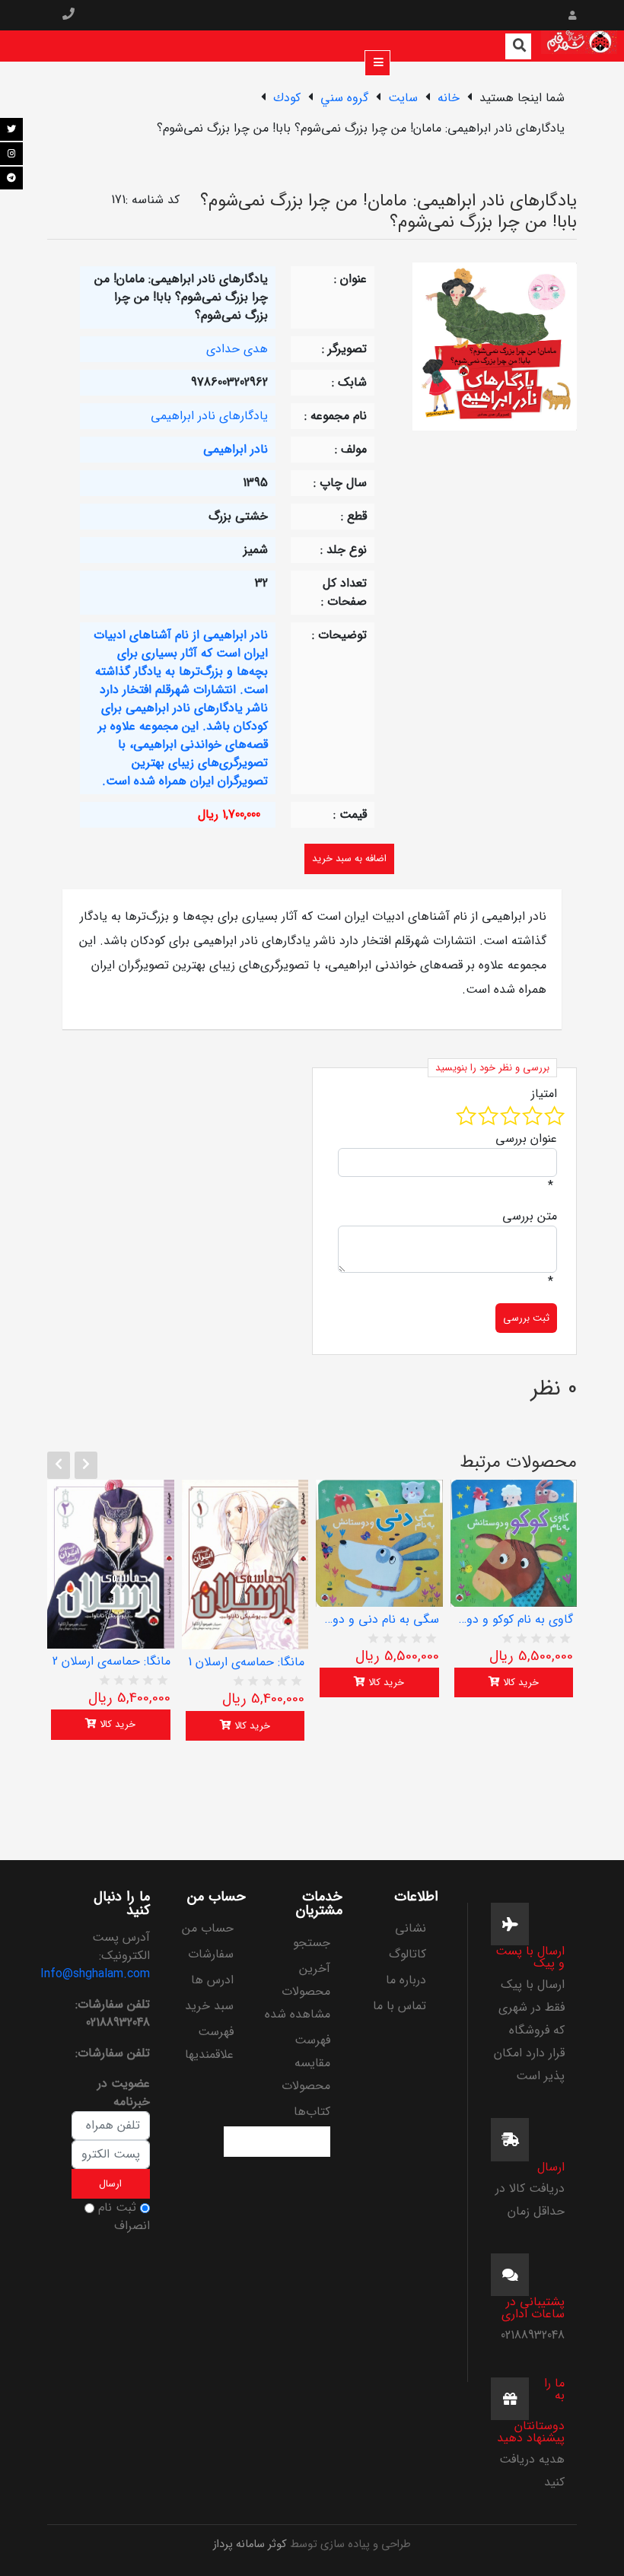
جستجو (312, 1943)
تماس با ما (400, 2006)
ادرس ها (212, 1980)
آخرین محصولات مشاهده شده (298, 1991)
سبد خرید (209, 2006)
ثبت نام (117, 2208)
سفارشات (211, 1954)
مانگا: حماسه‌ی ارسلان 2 (111, 1662)
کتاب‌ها (312, 2112)
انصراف (132, 2226)
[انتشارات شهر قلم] (579, 46)
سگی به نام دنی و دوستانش (379, 1620)
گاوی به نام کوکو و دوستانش (514, 1620)
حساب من (208, 1928)
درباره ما (406, 1980)
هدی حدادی (237, 349)
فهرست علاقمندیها (209, 2043)
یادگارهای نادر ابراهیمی (209, 416)
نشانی (411, 1928)
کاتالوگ (408, 1954)
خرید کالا (116, 1724)
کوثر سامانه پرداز (250, 2544)
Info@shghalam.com (95, 1974)
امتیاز (544, 1094)
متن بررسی (530, 1216)
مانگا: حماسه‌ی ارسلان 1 (246, 1662)
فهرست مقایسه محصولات (306, 2063)
